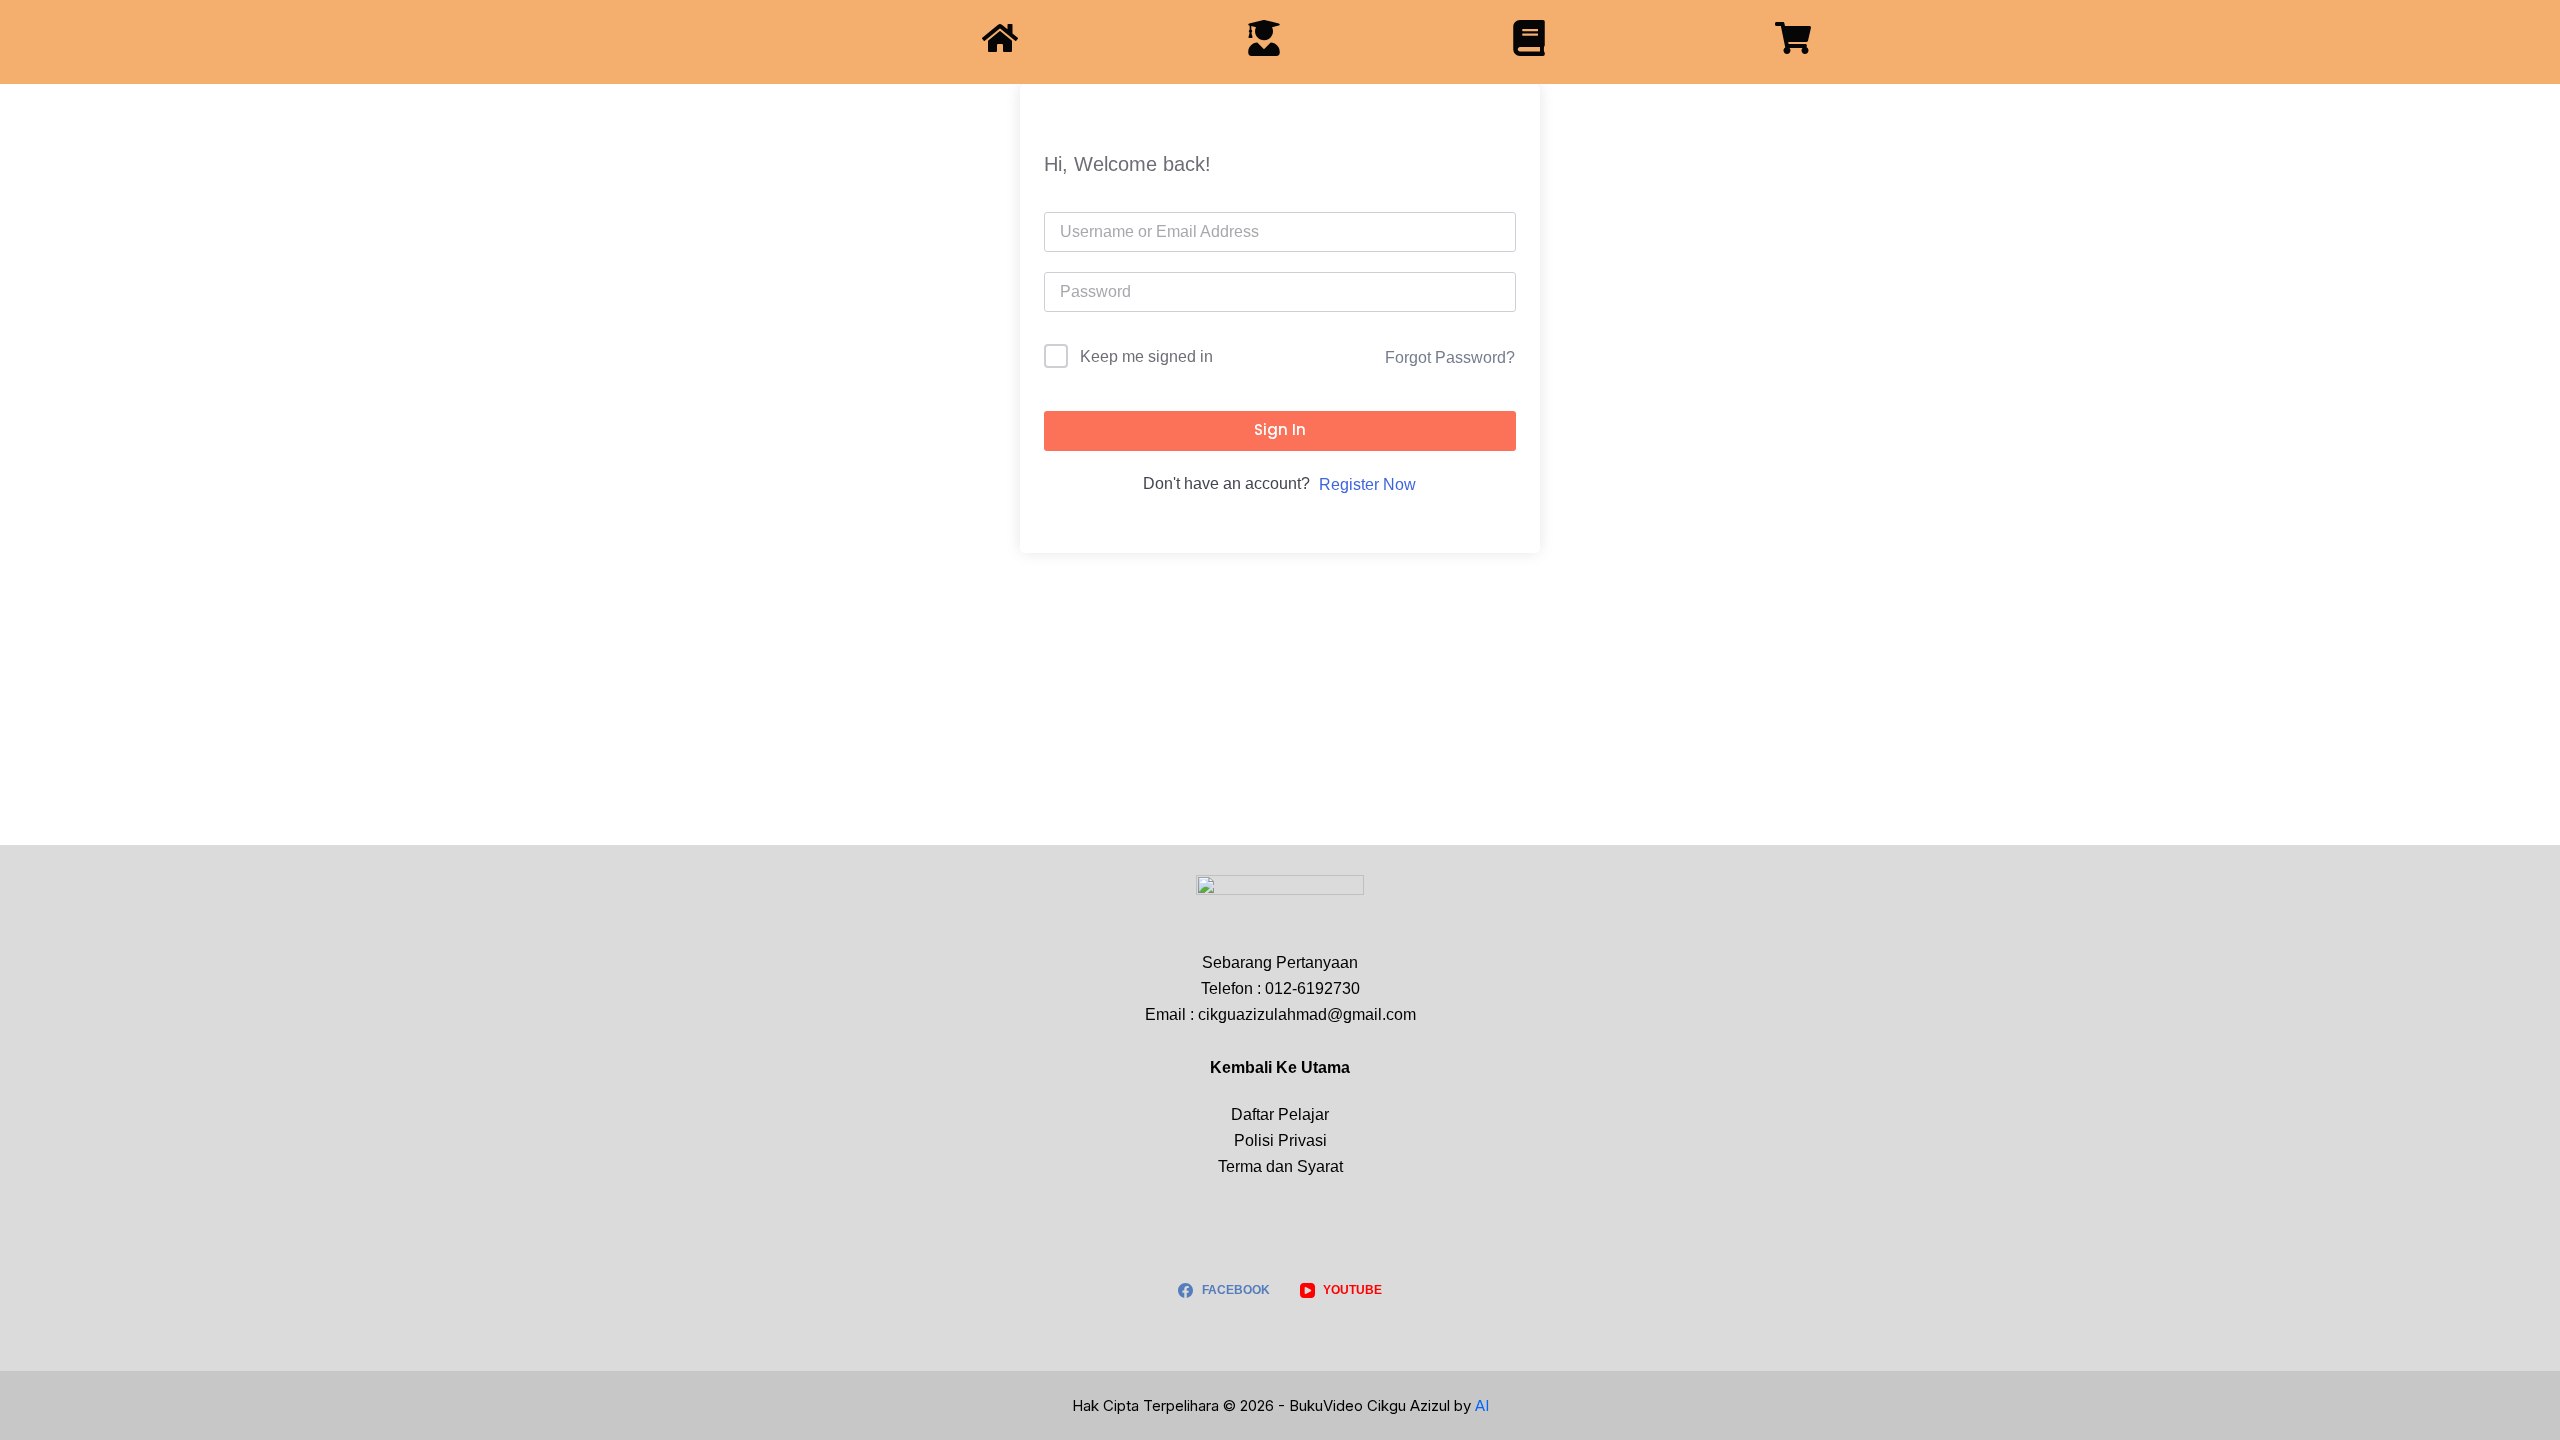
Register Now (1367, 484)
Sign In (1280, 429)
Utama (1325, 1067)
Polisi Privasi (1280, 1140)
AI (1482, 1405)
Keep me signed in (1146, 356)
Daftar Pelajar (1280, 1114)
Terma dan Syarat (1280, 1166)
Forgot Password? (1450, 357)
